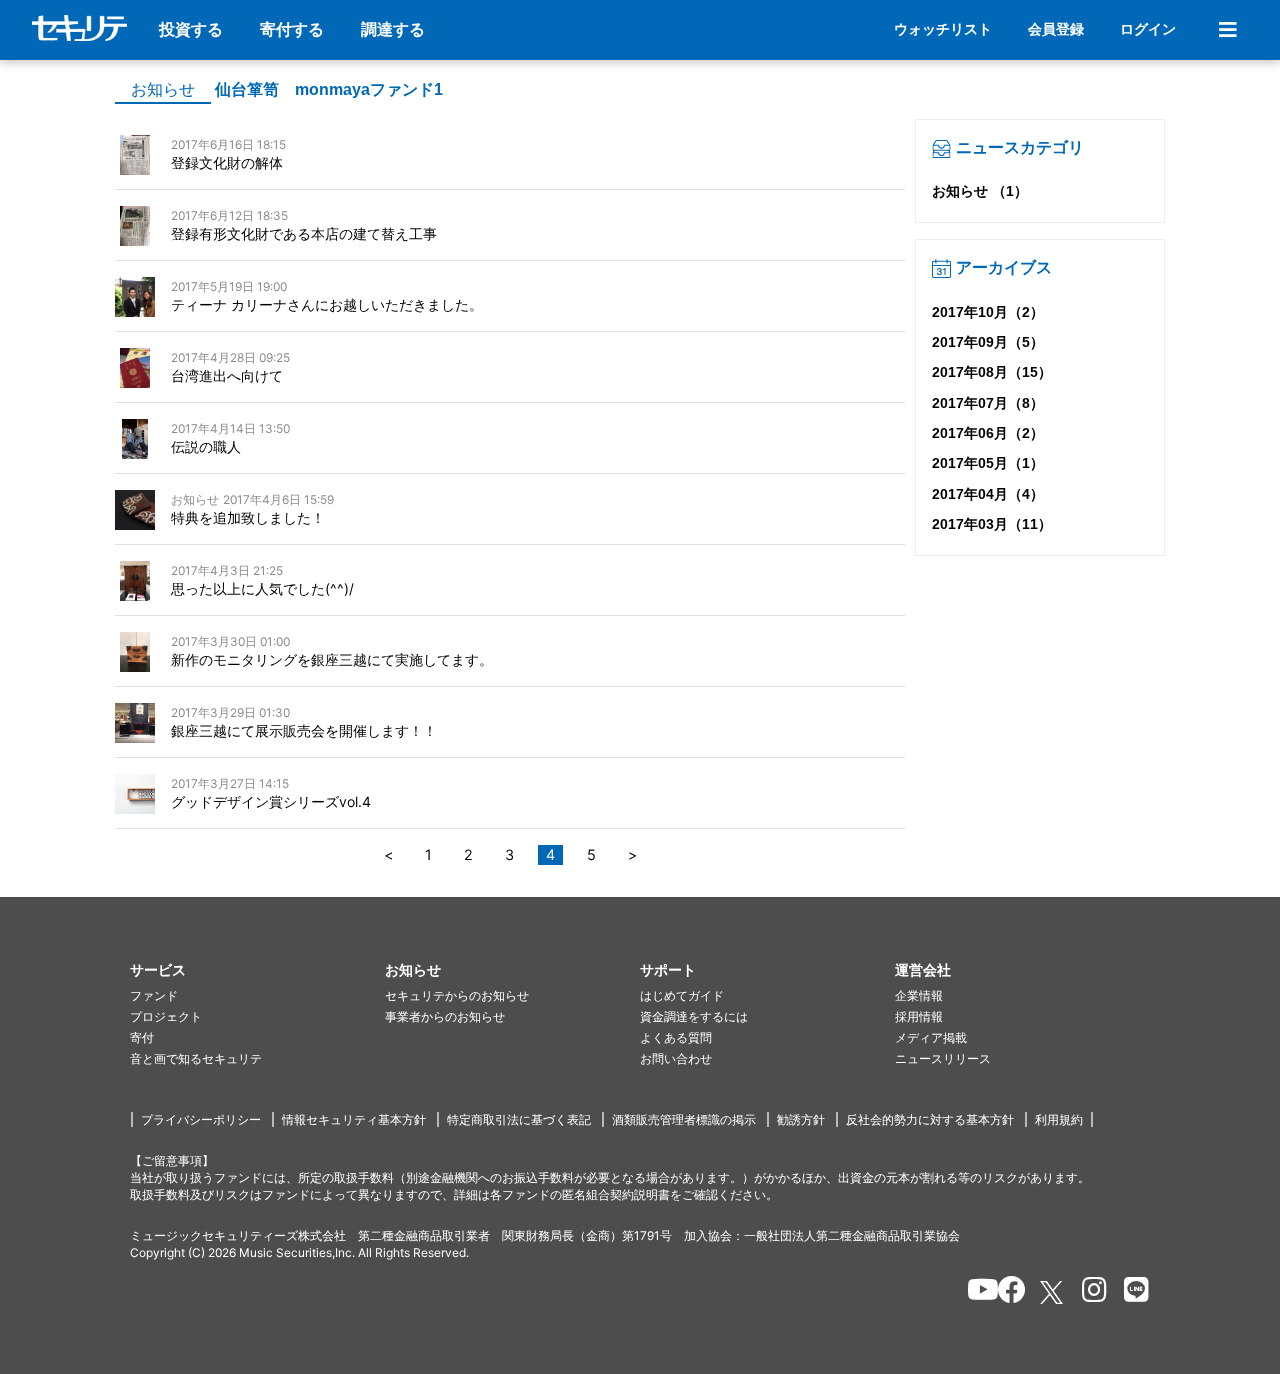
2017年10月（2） (988, 312)
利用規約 (1059, 1119)
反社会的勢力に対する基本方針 (930, 1119)
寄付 (142, 1037)
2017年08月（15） (992, 372)
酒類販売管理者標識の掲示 (684, 1119)
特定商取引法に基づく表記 (519, 1119)
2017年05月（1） (988, 463)
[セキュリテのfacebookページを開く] (1005, 1293)
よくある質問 (676, 1037)
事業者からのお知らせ (445, 1016)
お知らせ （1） (980, 191)
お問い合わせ (676, 1058)
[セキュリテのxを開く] (1053, 1292)
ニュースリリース (943, 1058)
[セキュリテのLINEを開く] (1131, 1293)
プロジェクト (166, 1016)
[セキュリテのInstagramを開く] (1089, 1293)
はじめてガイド (682, 995)
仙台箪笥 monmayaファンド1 (329, 89)
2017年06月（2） (988, 433)
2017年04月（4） (988, 494)
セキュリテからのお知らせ (457, 995)
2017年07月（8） (988, 403)
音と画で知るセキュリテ (196, 1058)
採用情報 (919, 1016)
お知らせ (163, 89)
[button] (257, 970)
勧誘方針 (801, 1119)
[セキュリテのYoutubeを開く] (974, 1293)
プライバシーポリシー (201, 1119)
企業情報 (919, 995)
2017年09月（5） (988, 342)
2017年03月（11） (992, 524)
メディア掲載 (931, 1037)
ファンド (154, 995)
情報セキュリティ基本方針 (354, 1119)
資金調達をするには (694, 1016)
